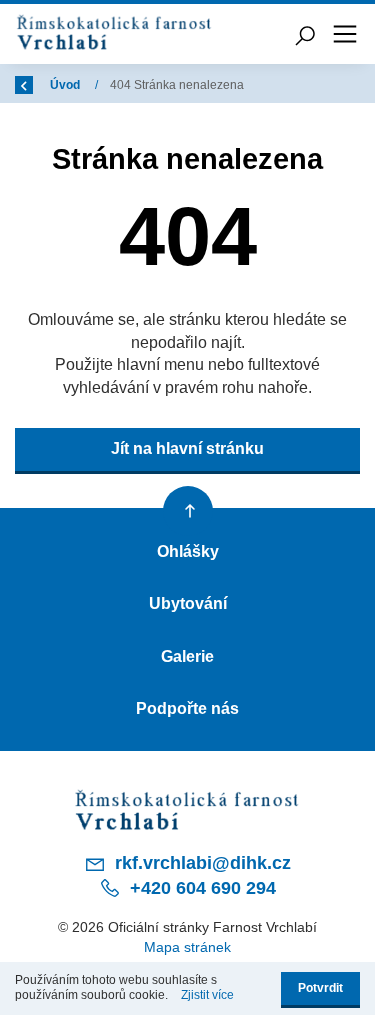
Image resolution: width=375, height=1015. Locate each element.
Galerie (187, 656)
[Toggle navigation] (345, 34)
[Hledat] (305, 34)
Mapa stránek (187, 947)
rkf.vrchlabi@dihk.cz (200, 863)
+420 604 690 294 (200, 888)
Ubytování (188, 603)
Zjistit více (207, 995)
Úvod (66, 85)
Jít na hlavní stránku (187, 448)
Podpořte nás (187, 708)
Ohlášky (188, 551)
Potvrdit (320, 988)
